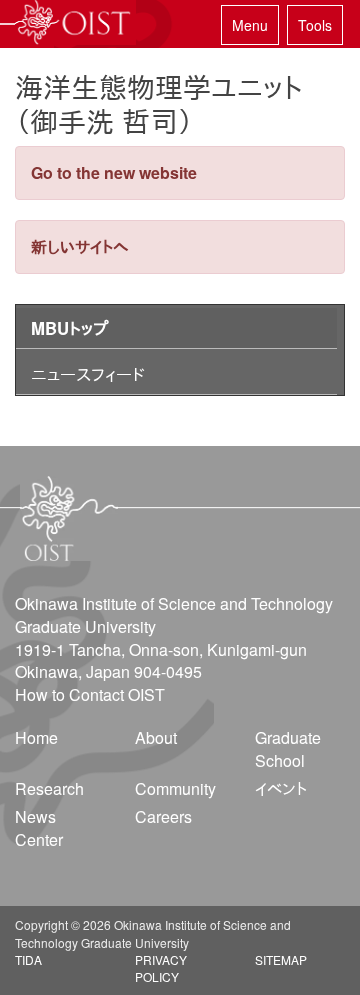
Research (49, 788)
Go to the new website (114, 172)
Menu (250, 25)
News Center (39, 828)
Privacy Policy (161, 968)
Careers (163, 816)
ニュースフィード (88, 374)
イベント (281, 788)
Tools (315, 25)
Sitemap (281, 959)
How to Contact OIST (90, 694)
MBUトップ (69, 328)
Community (175, 788)
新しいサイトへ (80, 246)
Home (36, 737)
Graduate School (288, 749)
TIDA (28, 959)
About (156, 737)
